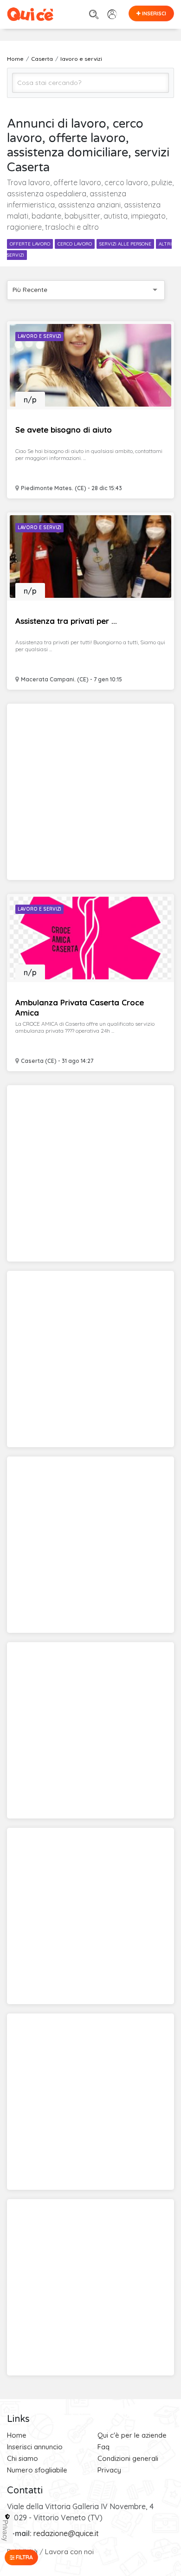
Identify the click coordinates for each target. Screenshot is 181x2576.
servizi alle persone (125, 244)
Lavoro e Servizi (39, 336)
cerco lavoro (75, 244)
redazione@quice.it (66, 2533)
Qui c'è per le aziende (132, 2435)
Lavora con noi (69, 2552)
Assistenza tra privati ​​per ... (66, 621)
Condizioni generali (128, 2458)
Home (17, 2435)
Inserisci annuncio (35, 2447)
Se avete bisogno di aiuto (64, 430)
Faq (103, 2447)
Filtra (24, 2557)
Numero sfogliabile (37, 2470)
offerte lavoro (30, 244)
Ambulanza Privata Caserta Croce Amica (80, 1007)
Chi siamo (23, 2458)
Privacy (109, 2470)
